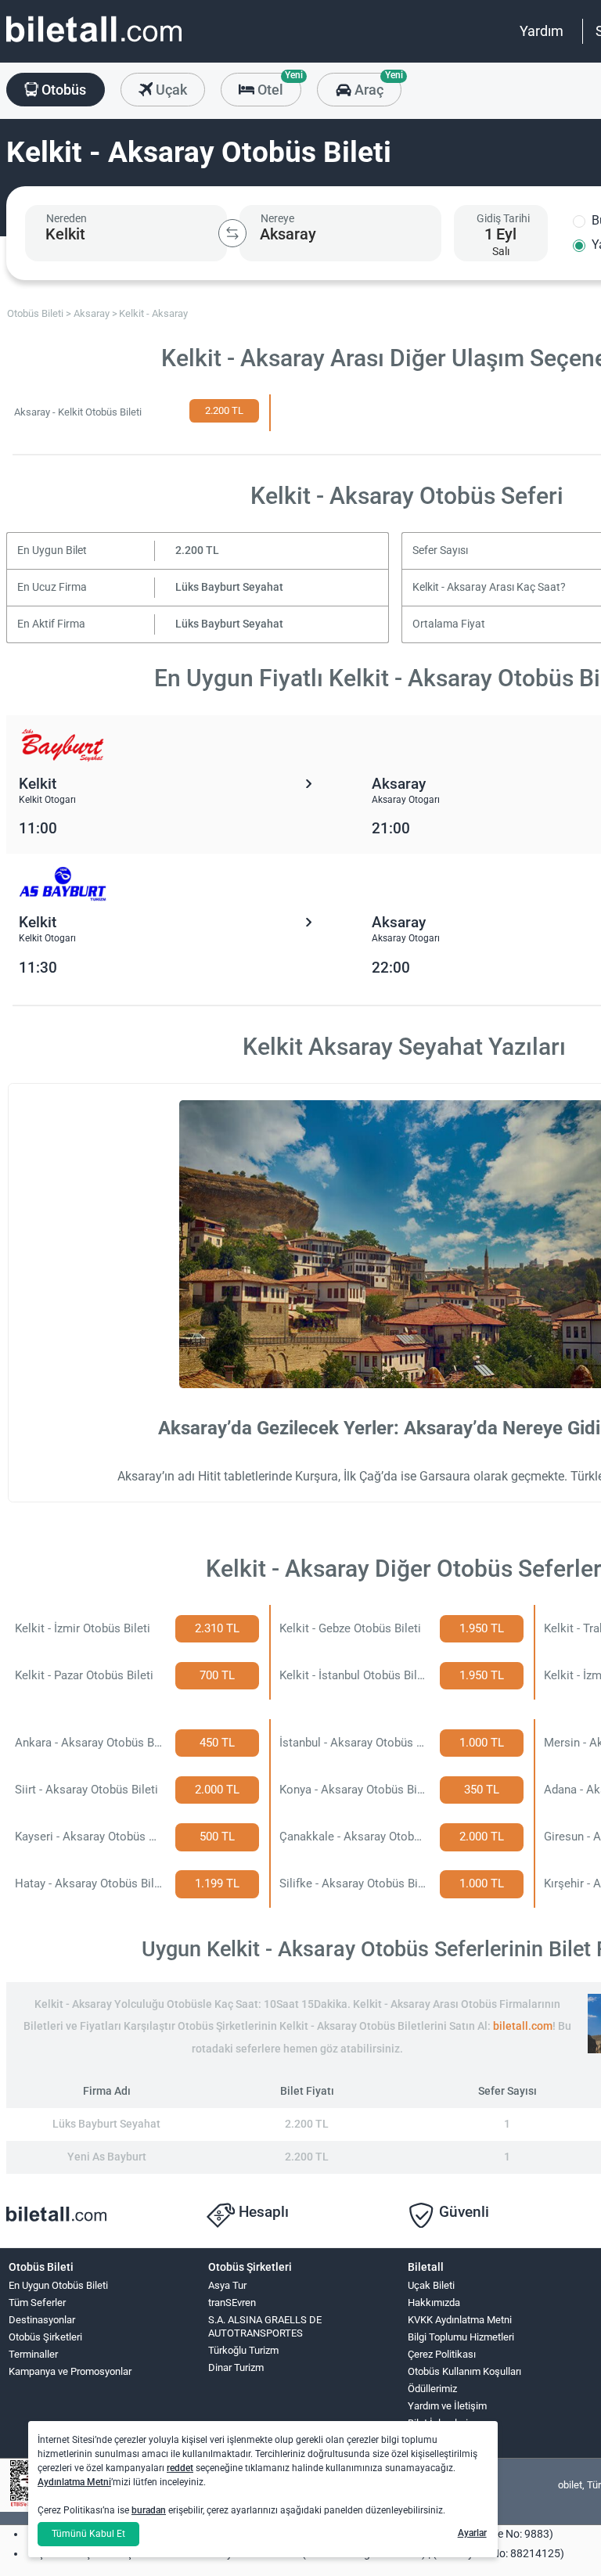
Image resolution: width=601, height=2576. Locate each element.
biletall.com (523, 2026)
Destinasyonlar (42, 2320)
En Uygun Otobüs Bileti (58, 2285)
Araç (376, 85)
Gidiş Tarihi (503, 218)
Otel (278, 85)
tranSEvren (232, 2303)
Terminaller (33, 2354)
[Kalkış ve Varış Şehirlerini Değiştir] (232, 233)
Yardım (542, 31)
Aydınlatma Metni (74, 2482)
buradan (149, 2510)
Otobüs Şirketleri (45, 2337)
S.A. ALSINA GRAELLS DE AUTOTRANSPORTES (265, 2326)
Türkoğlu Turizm (243, 2350)
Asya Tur (227, 2285)
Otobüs (62, 90)
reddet (180, 2468)
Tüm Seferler (37, 2303)
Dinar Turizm (236, 2367)
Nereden (67, 218)
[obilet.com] (94, 43)
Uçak (170, 90)
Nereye (277, 218)
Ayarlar (472, 2533)
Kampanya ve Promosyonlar (70, 2371)
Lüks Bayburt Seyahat (229, 587)
